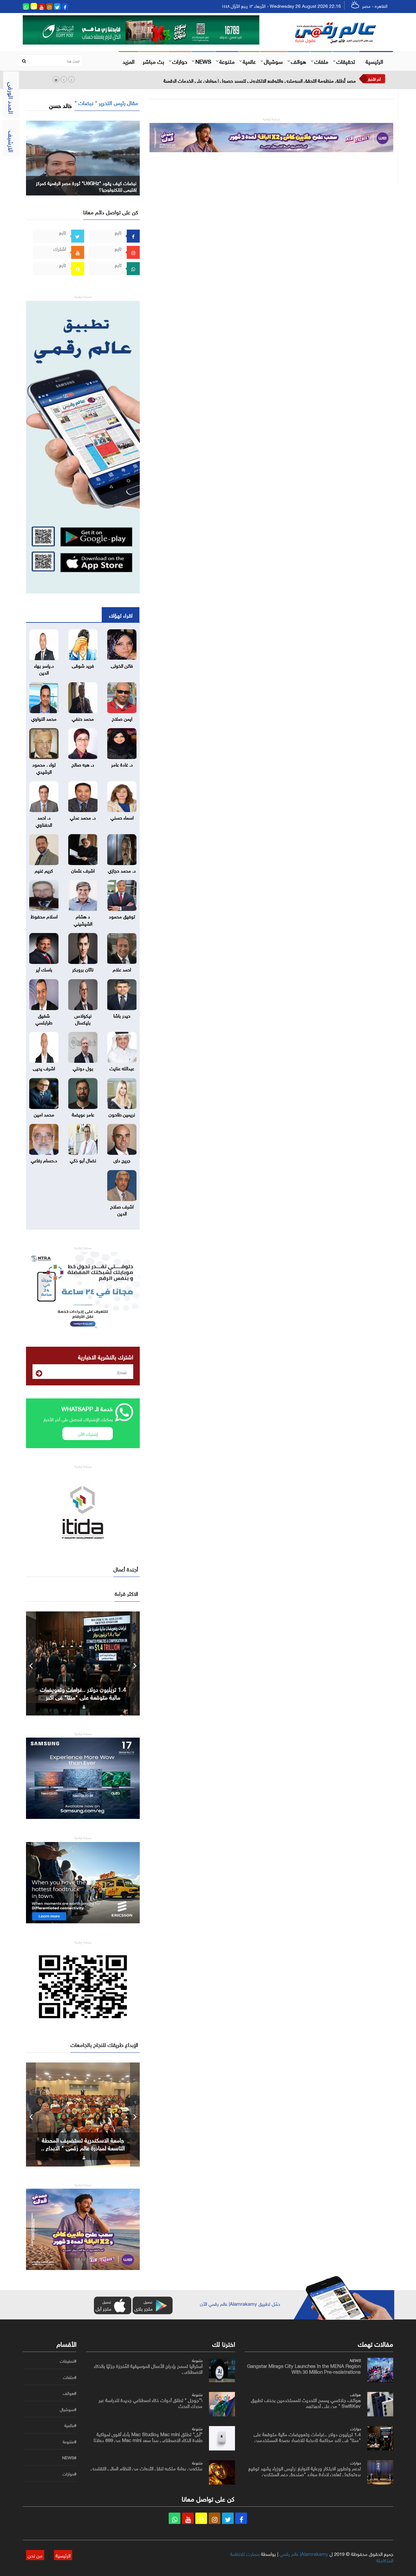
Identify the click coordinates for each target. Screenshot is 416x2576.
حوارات (180, 61)
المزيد (129, 61)
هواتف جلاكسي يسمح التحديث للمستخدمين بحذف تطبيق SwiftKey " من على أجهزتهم (306, 2402)
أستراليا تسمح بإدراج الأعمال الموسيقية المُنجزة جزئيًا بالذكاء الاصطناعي (148, 2368)
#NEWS (69, 2458)
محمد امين (44, 1114)
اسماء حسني (122, 817)
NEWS (203, 61)
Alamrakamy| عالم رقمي (304, 2553)
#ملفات (70, 2377)
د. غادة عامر (122, 764)
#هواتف (70, 2393)
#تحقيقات (68, 2361)
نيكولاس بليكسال (83, 1018)
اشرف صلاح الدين (122, 1209)
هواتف (299, 61)
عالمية (249, 61)
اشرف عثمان (83, 870)
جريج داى (122, 1160)
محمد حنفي (83, 718)
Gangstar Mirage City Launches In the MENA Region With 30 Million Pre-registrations (304, 2368)
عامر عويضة (83, 1114)
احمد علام (122, 969)
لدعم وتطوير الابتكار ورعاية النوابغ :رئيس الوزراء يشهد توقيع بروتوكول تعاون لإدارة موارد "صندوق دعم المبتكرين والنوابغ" (305, 2474)
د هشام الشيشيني (83, 919)
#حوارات (69, 2474)
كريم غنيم (44, 870)
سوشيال (273, 61)
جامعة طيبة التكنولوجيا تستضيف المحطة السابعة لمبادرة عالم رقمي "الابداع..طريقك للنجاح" (83, 2147)
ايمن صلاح (122, 718)
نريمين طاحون (122, 1114)
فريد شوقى (83, 665)
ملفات (321, 61)
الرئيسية (374, 61)
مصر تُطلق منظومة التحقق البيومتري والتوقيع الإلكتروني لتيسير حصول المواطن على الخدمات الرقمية (260, 80)
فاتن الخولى (122, 665)
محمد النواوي (44, 718)
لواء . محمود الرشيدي (44, 767)
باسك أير (44, 969)
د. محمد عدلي (83, 817)
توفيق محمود (122, 916)
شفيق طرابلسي (44, 1018)
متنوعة (227, 61)
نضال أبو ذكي (83, 1160)
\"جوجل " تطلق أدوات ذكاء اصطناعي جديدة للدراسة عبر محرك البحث (150, 2402)
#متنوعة (70, 2442)
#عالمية (70, 2425)
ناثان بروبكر (83, 969)
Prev (31, 1663)
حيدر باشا (122, 1015)
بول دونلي (83, 1068)
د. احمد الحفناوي (44, 820)
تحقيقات (346, 61)
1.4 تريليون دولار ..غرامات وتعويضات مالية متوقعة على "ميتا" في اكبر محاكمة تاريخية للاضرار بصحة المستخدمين (307, 2436)
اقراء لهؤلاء (121, 615)
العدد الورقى (12, 98)
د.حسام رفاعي (44, 1160)
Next (135, 1663)
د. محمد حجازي (122, 870)
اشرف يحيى (44, 1068)
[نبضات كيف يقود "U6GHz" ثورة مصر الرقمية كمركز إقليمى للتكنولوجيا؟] (83, 157)
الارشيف (12, 141)
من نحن (35, 2555)
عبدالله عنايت (122, 1068)
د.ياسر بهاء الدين (44, 668)
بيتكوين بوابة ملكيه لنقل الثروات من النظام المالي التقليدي (147, 2468)
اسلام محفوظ (44, 916)
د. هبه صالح (83, 764)
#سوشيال (68, 2409)
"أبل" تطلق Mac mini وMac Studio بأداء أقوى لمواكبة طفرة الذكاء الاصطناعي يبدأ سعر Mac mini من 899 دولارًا (148, 2436)
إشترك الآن (88, 1433)
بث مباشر (153, 61)
